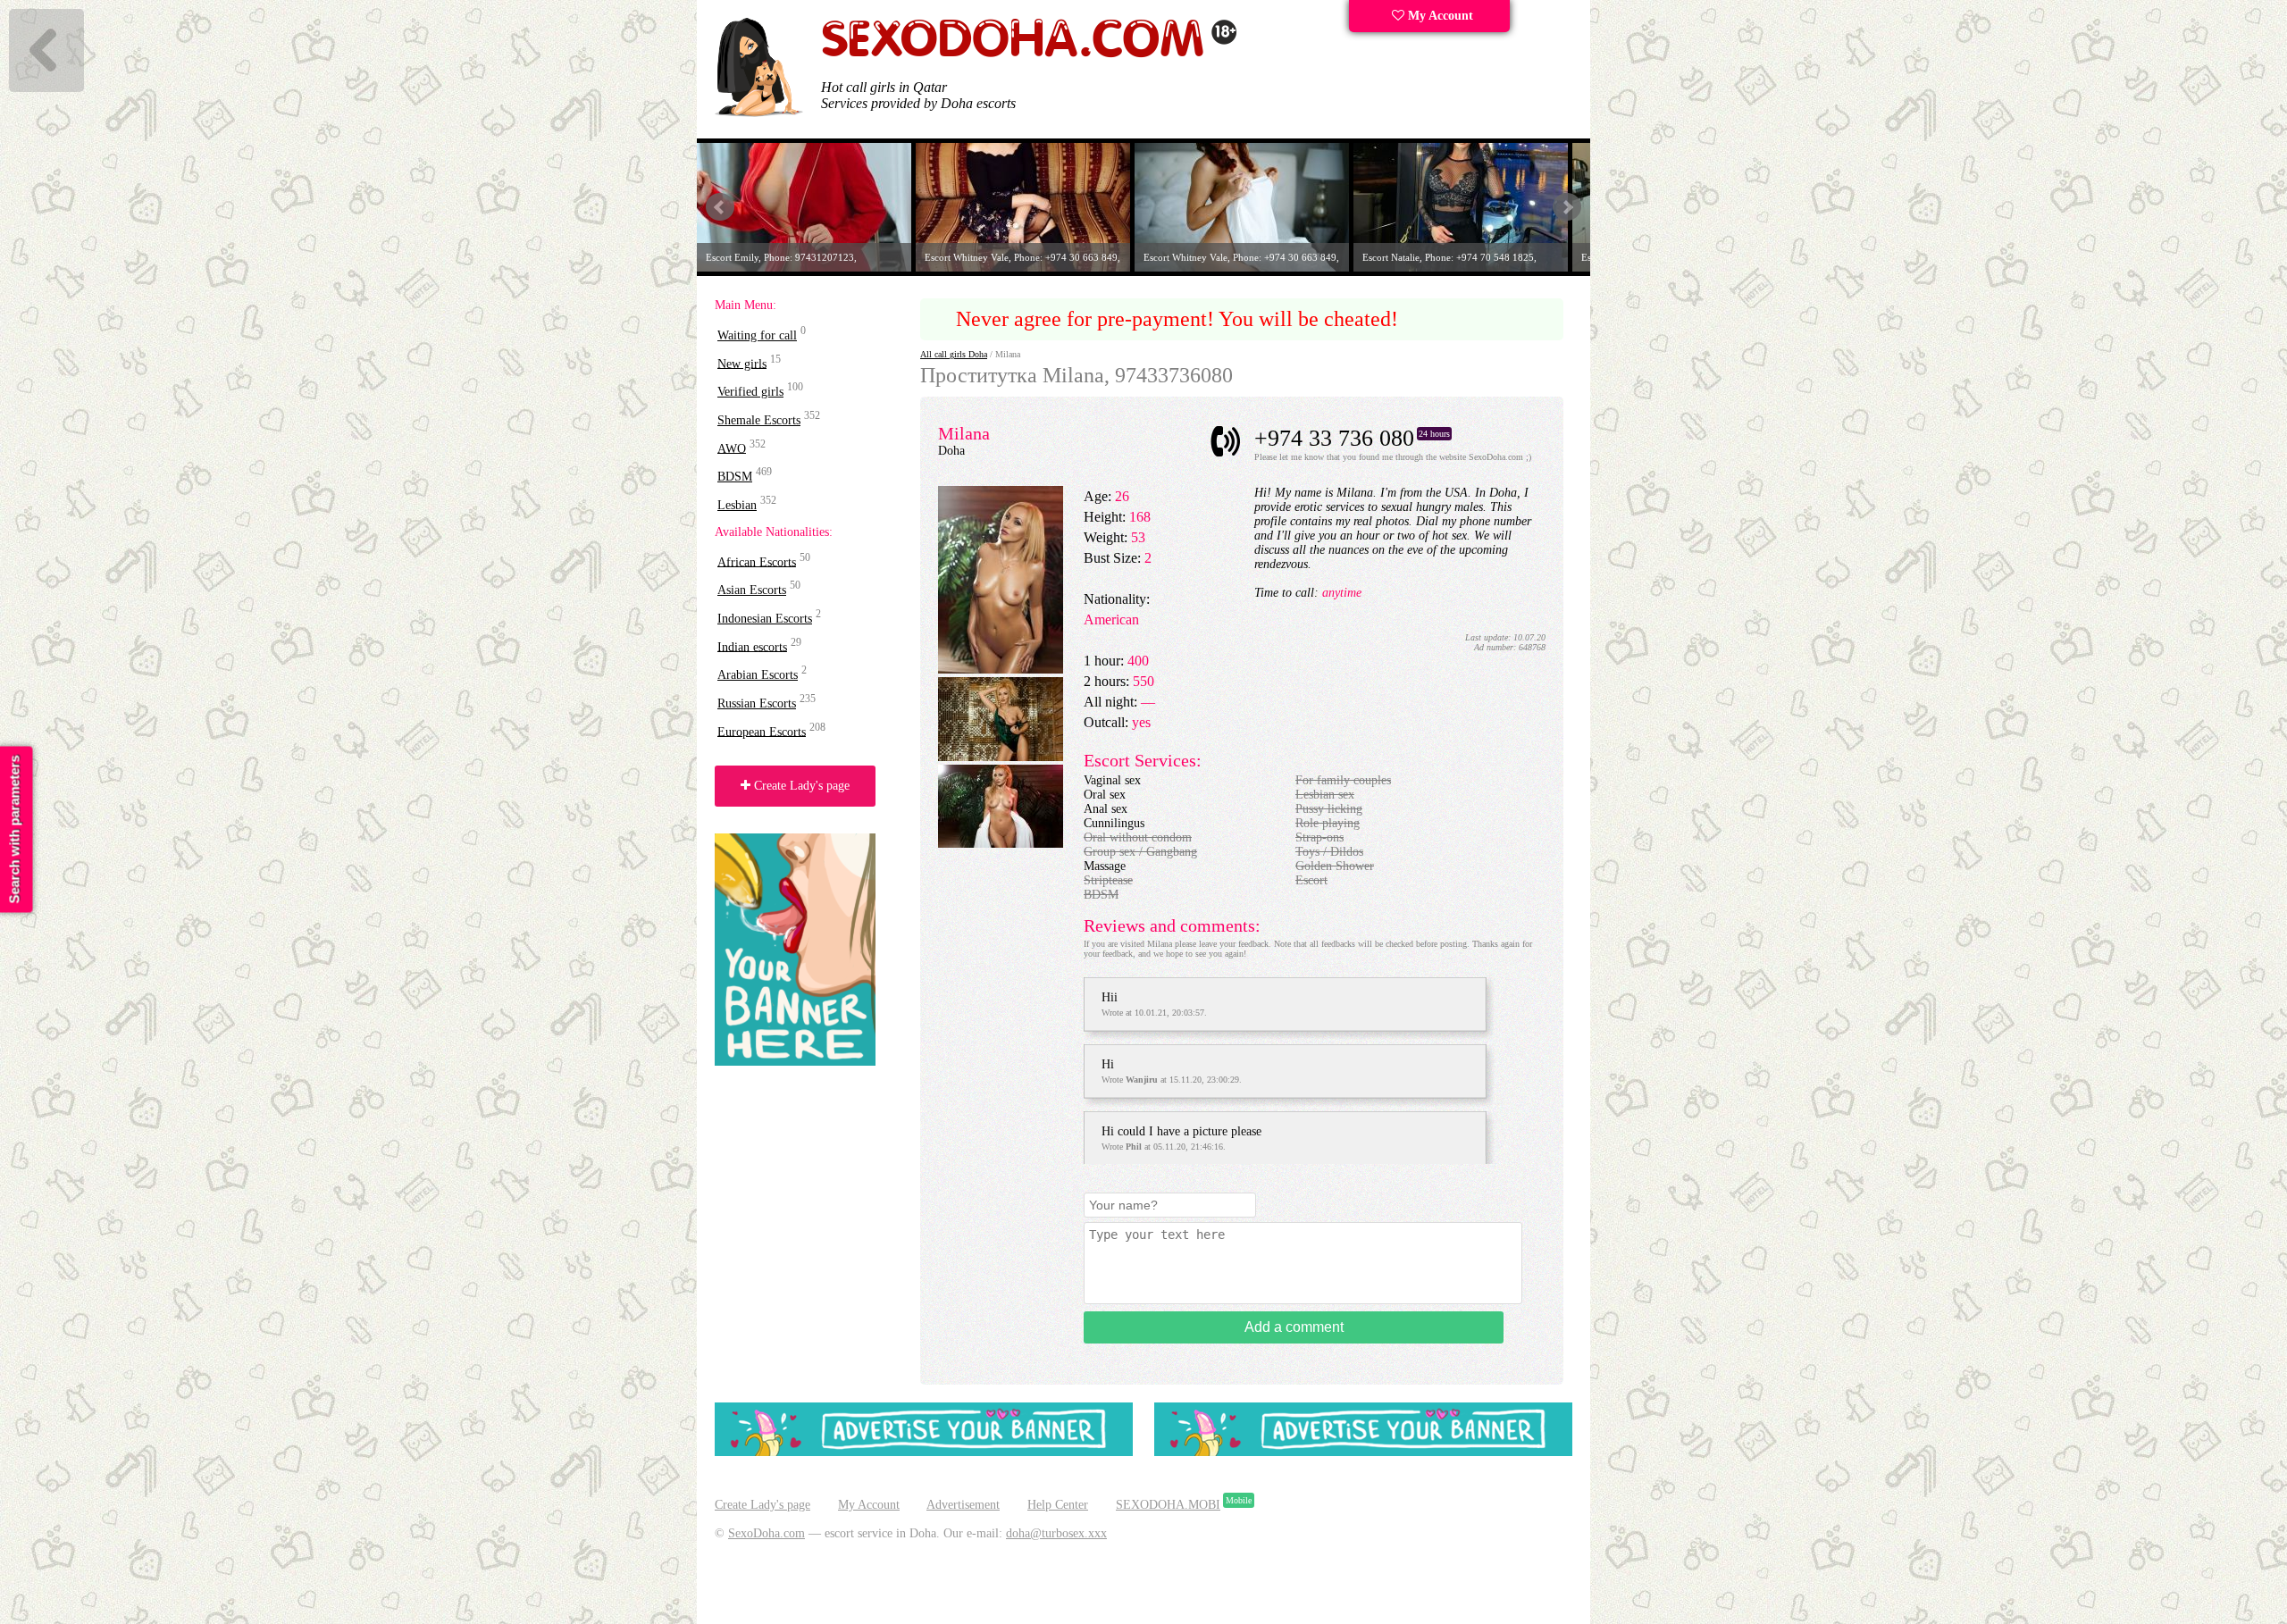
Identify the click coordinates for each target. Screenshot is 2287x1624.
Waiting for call (757, 335)
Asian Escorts (752, 590)
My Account (1439, 16)
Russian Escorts (757, 703)
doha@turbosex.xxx (1056, 1533)
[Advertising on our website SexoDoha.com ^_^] (924, 1452)
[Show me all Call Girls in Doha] (1029, 54)
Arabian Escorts (758, 675)
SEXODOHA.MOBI (1168, 1505)
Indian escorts (752, 646)
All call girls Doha (954, 354)
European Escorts (762, 731)
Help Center (1058, 1505)
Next (1567, 207)
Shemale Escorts (759, 420)
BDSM (735, 477)
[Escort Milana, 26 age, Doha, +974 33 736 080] (1001, 670)
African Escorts (757, 561)
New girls (742, 363)
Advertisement (963, 1505)
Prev (720, 207)
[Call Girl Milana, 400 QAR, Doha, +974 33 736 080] (1001, 757)
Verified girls (750, 392)
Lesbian (737, 505)
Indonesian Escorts (765, 619)
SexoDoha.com (767, 1533)
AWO (732, 448)
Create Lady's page (800, 786)
